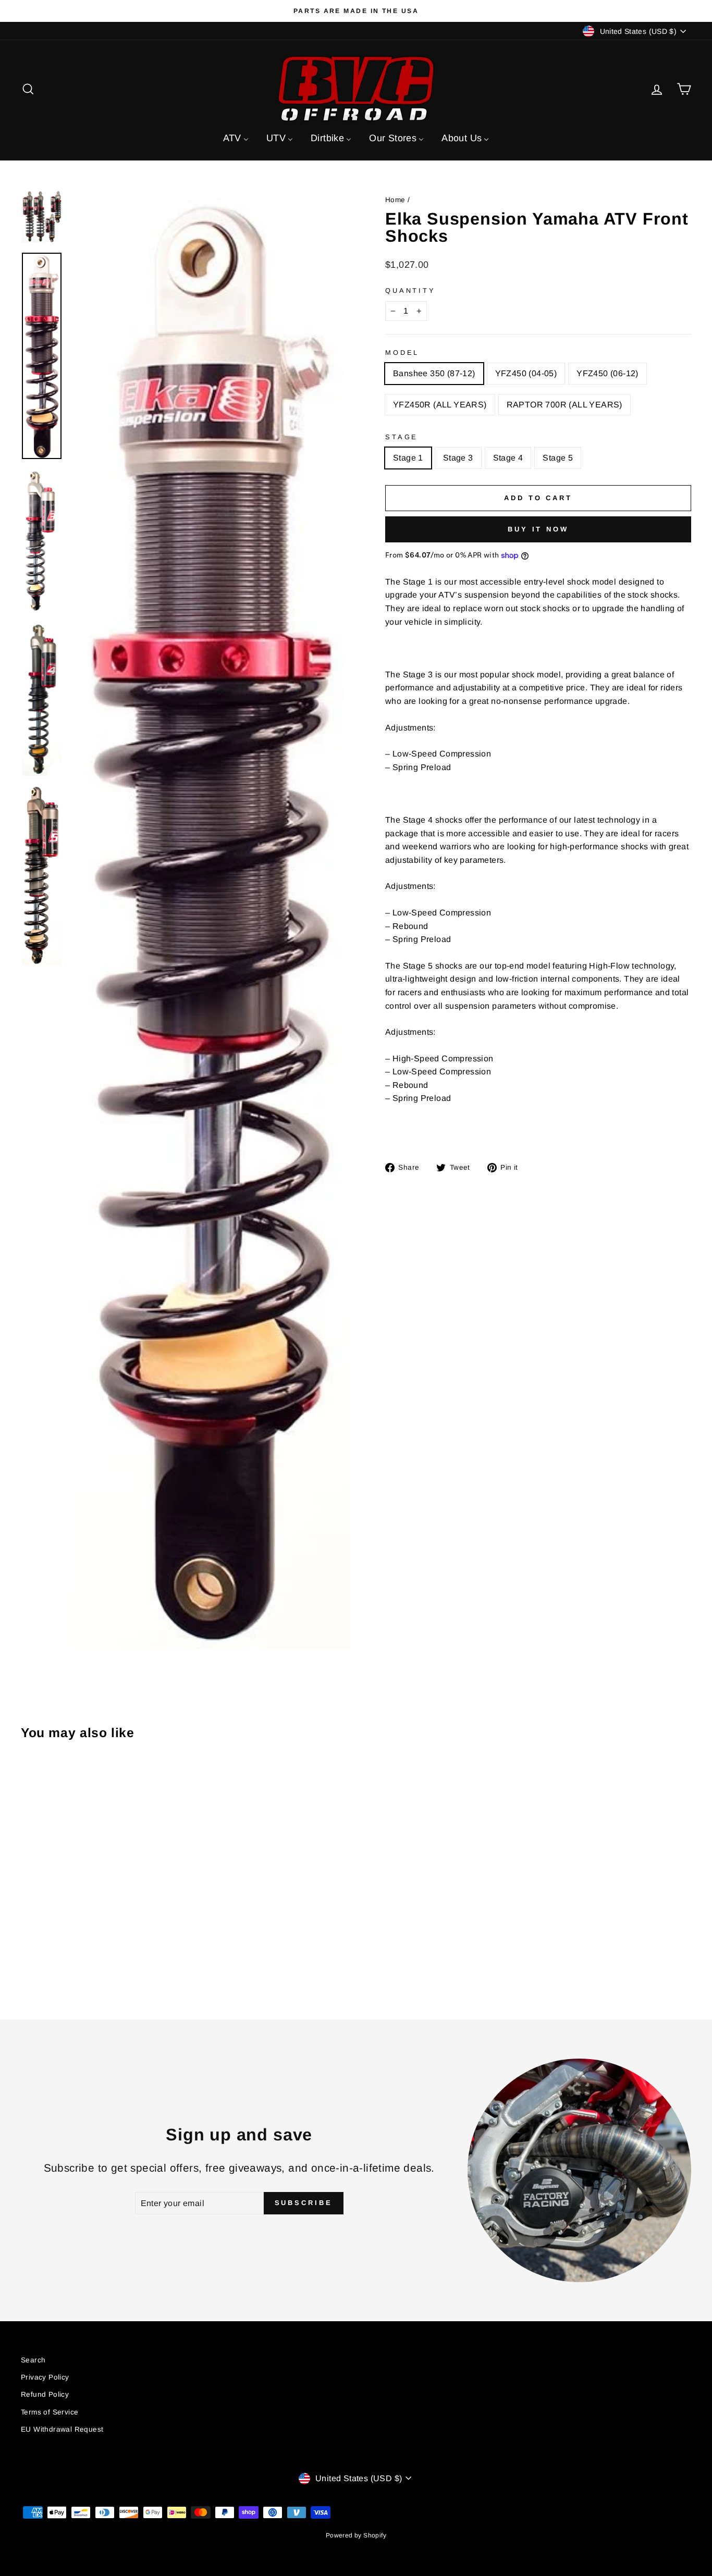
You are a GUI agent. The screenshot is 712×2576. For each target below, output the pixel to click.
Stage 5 (558, 458)
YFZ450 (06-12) (607, 373)
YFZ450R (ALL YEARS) (440, 405)
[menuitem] (236, 138)
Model (402, 352)
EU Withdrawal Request (62, 2429)
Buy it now (538, 529)
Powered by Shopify (356, 2535)
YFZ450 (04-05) (526, 373)
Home (395, 200)
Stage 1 (408, 458)
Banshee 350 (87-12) (434, 373)
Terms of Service (50, 2412)
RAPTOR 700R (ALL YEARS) (564, 405)
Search (33, 2360)
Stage (402, 437)
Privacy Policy (45, 2377)
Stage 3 (458, 458)
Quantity (410, 290)
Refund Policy (45, 2394)
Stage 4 (508, 458)
